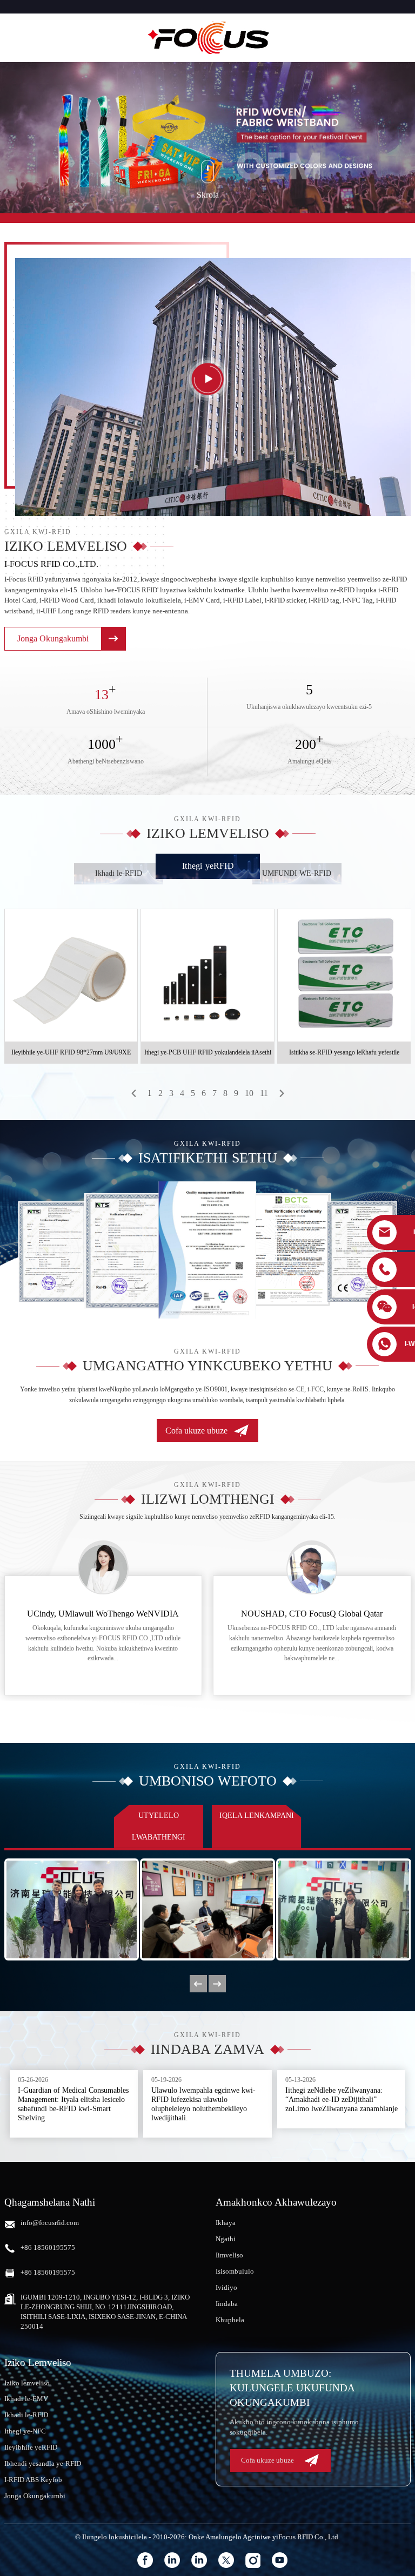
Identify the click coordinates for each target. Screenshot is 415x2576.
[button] (134, 1093)
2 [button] (160, 1093)
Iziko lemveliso (27, 2383)
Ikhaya (226, 2223)
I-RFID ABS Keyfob (33, 2480)
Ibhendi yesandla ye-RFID (43, 2463)
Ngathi (226, 2239)
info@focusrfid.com (50, 2223)
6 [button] (204, 1093)
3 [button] (171, 1093)
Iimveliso (229, 2255)
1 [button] (150, 1093)
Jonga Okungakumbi (35, 2496)
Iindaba (227, 2304)
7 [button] (215, 1093)
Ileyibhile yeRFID (31, 2447)
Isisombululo (235, 2271)
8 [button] (225, 1093)
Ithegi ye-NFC (25, 2431)
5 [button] (193, 1093)
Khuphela (230, 2320)
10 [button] (249, 1093)
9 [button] (236, 1093)
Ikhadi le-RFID (26, 2415)
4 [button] (182, 1093)
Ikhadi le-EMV (26, 2399)
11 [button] (264, 1093)
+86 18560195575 (48, 2247)
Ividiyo (226, 2287)
